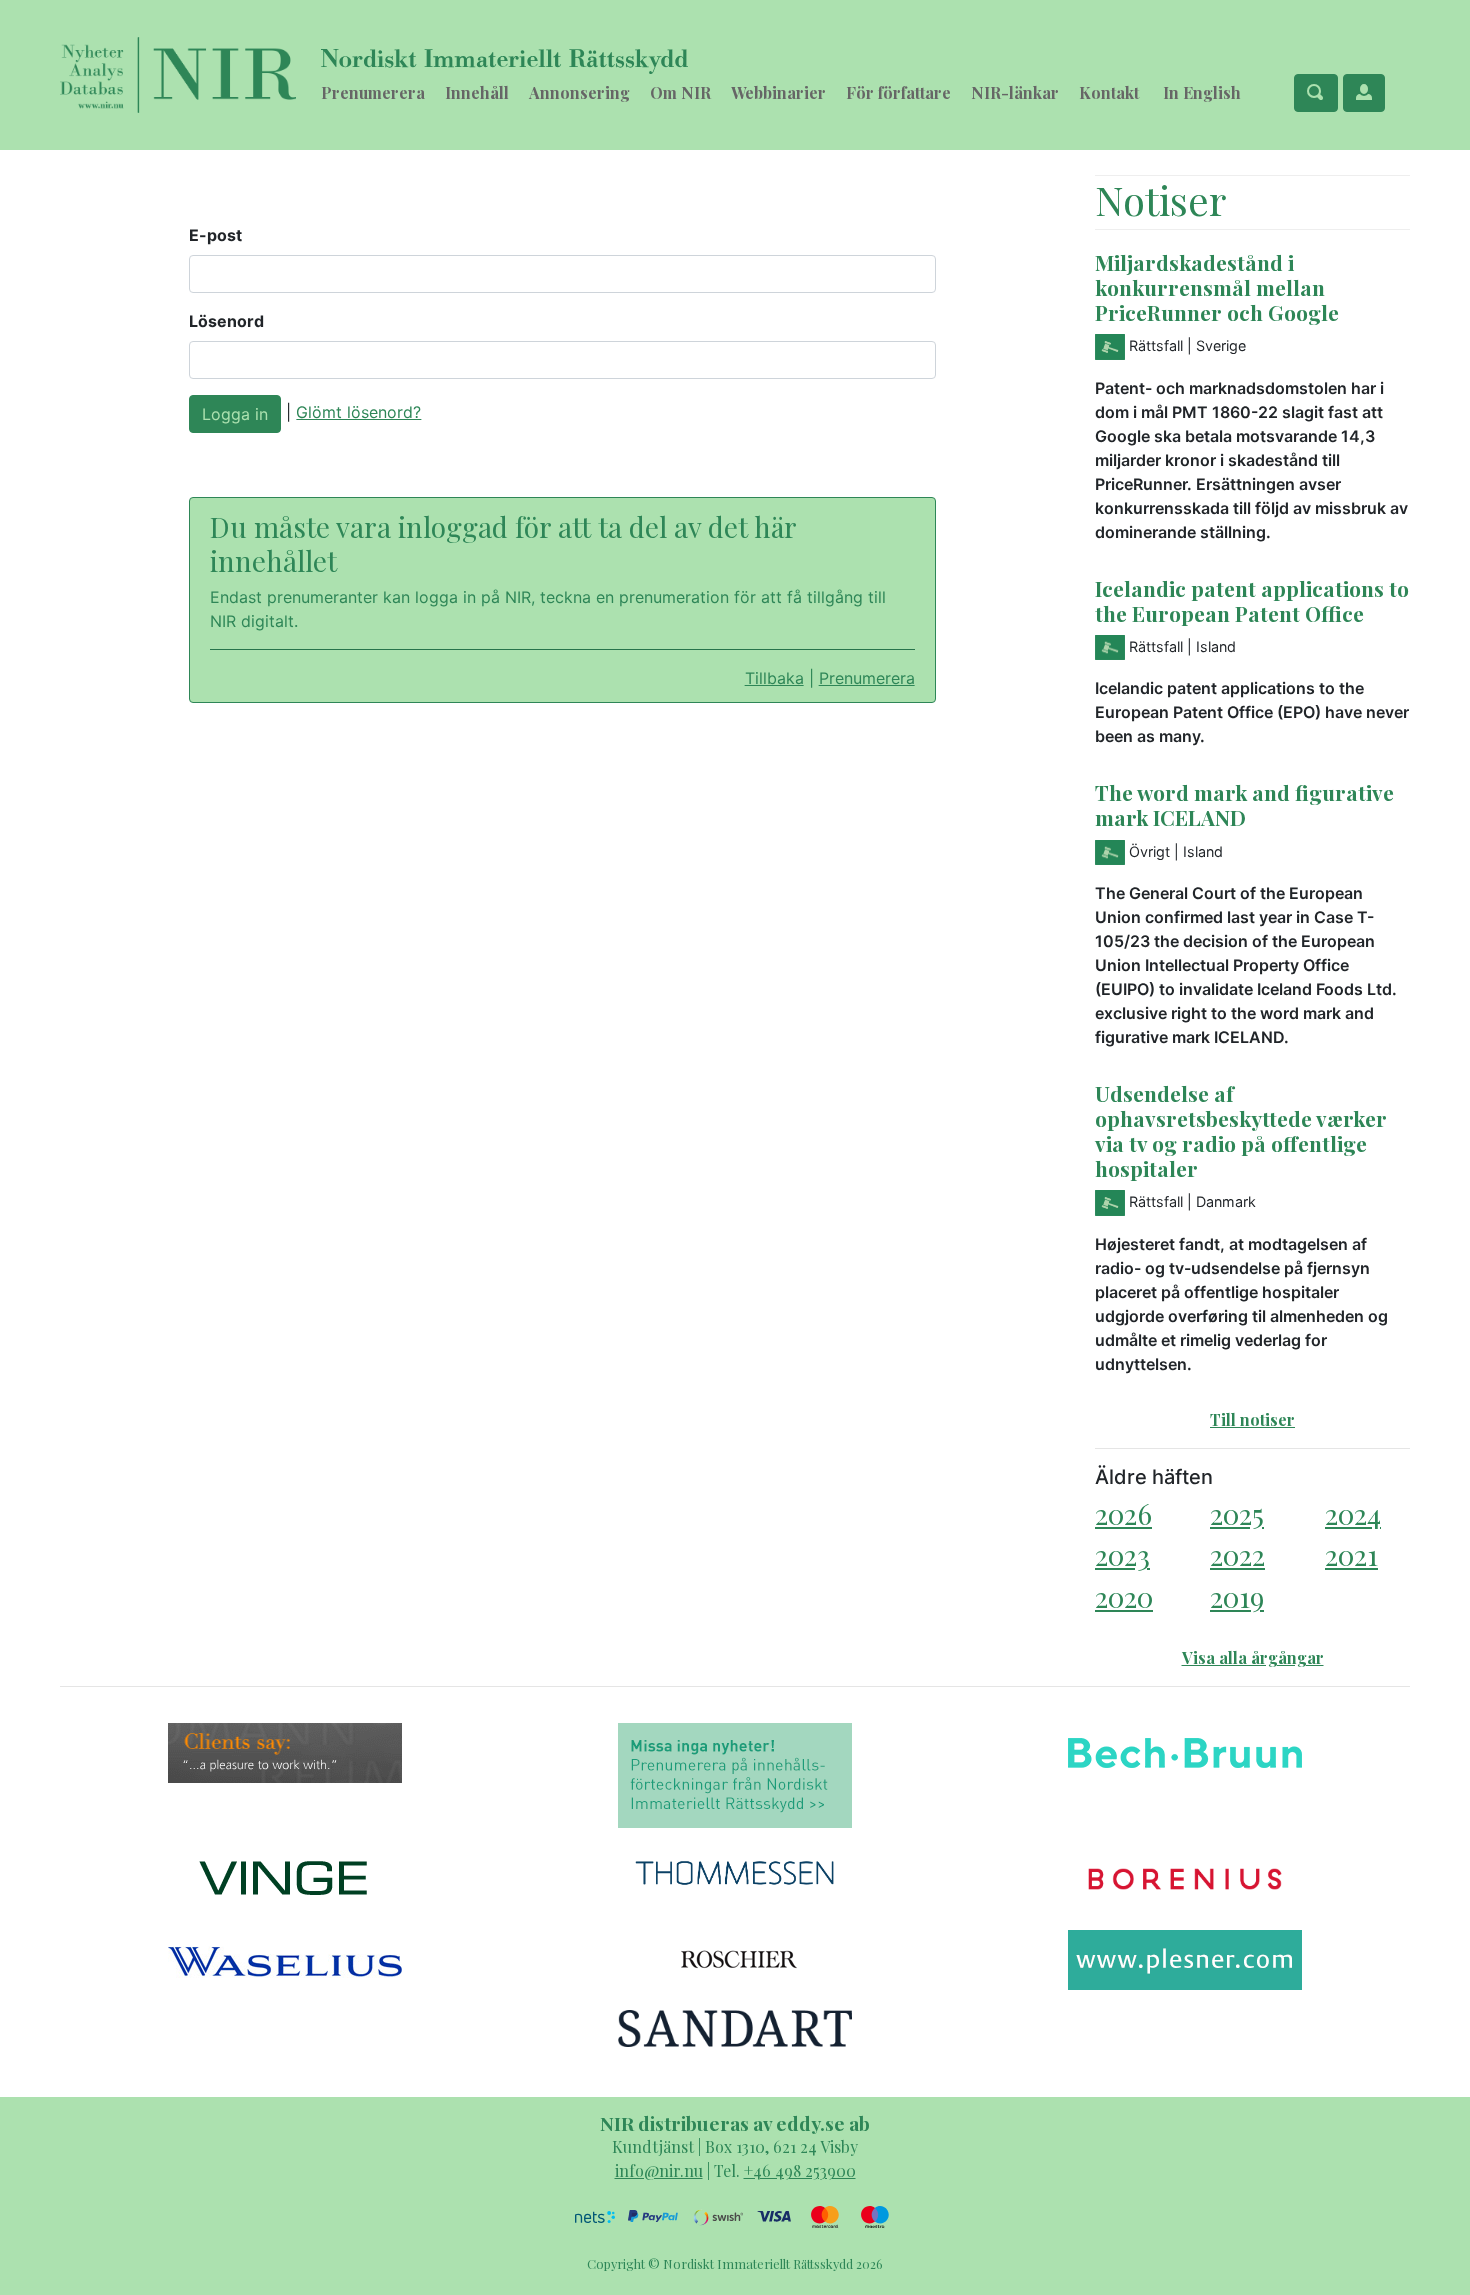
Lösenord (226, 321)
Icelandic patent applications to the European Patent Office (1252, 600)
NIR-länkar (1015, 92)
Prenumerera (373, 92)
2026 (1123, 1513)
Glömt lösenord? (358, 412)
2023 (1122, 1554)
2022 (1237, 1554)
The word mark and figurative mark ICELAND (1244, 804)
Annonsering (579, 92)
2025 (1237, 1513)
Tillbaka (774, 678)
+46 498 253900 (800, 2170)
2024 (1353, 1513)
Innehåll (477, 92)
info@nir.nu (659, 2170)
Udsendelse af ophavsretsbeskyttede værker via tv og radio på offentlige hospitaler (1241, 1130)
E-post (215, 235)
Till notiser (1252, 1419)
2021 (1351, 1554)
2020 (1124, 1596)
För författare (898, 92)
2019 (1237, 1596)
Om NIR (680, 92)
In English (1202, 92)
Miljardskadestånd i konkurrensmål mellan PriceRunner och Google (1217, 287)
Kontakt (1109, 92)
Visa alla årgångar (1253, 1657)
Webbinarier (778, 92)
